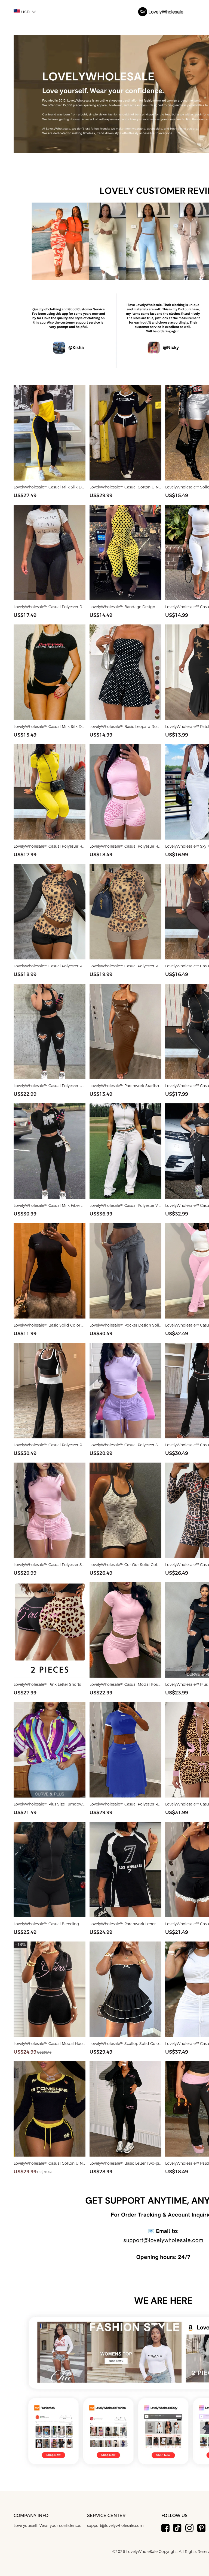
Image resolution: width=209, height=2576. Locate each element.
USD (25, 12)
